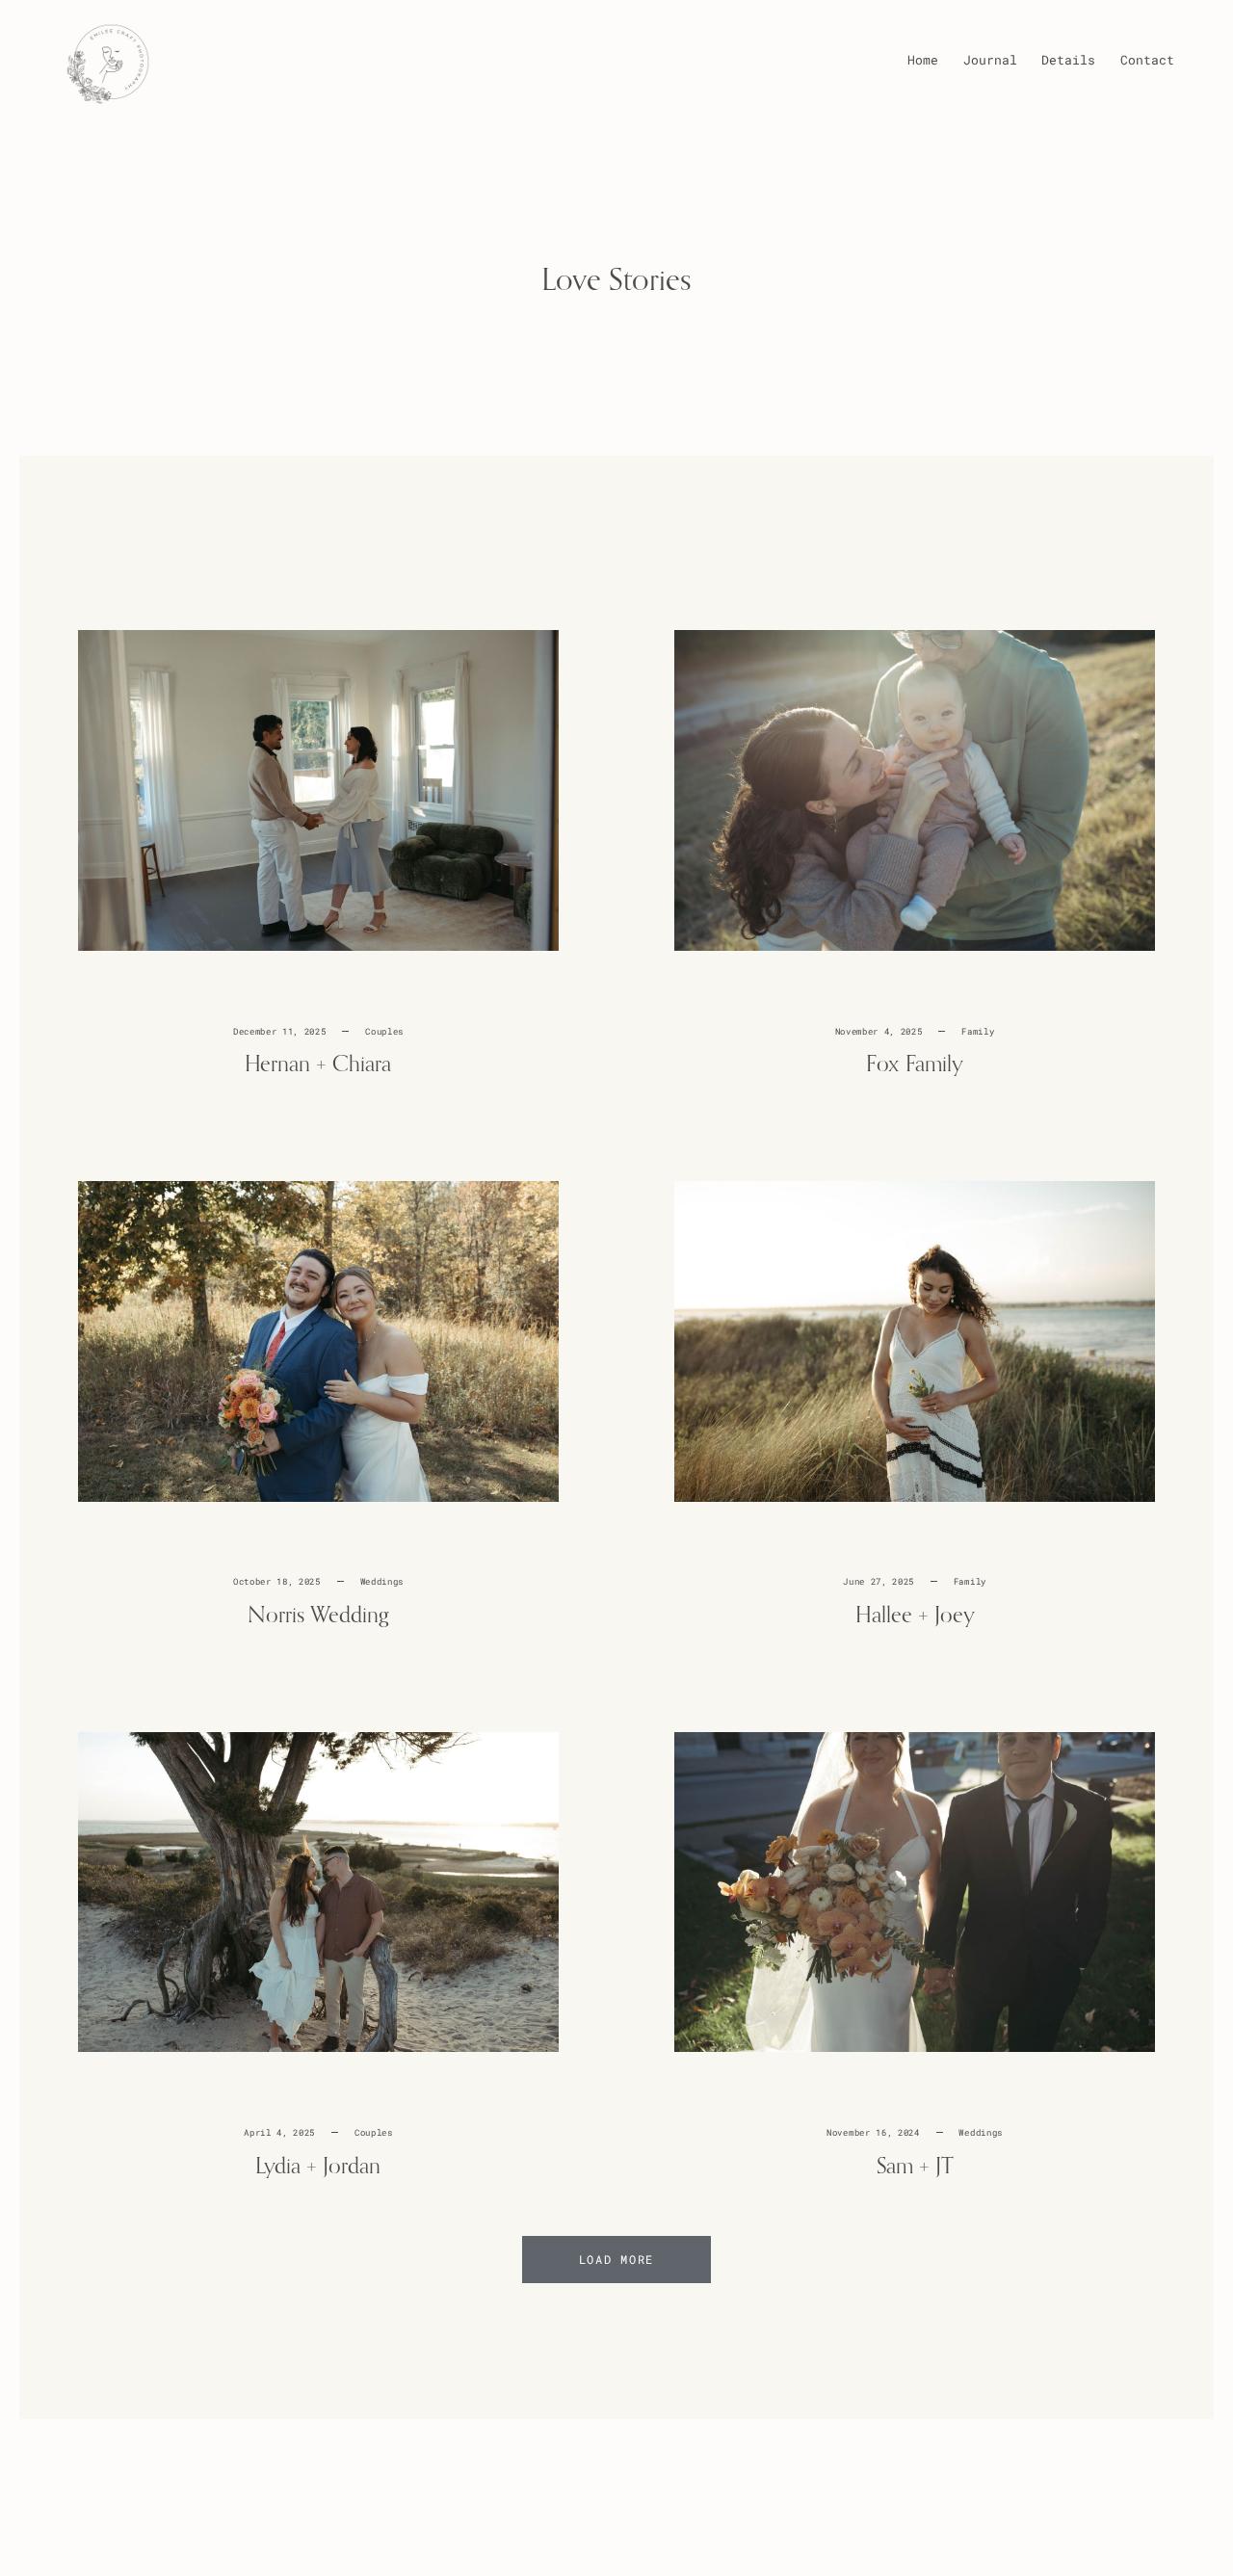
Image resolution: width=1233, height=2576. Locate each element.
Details (1068, 60)
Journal (990, 60)
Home (923, 60)
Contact (1147, 60)
